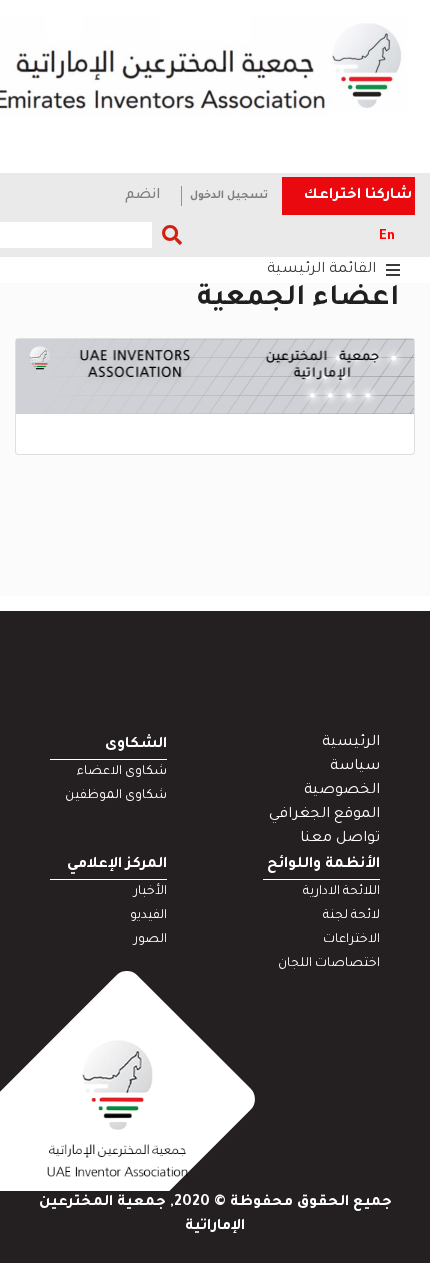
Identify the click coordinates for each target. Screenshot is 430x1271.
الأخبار (150, 892)
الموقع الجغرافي (324, 815)
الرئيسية (351, 743)
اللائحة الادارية (341, 892)
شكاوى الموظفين (116, 796)
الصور (150, 940)
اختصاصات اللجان (329, 964)
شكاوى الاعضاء (122, 772)
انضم (143, 196)
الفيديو (148, 916)
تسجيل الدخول (229, 196)
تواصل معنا (340, 839)
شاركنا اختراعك (358, 196)
